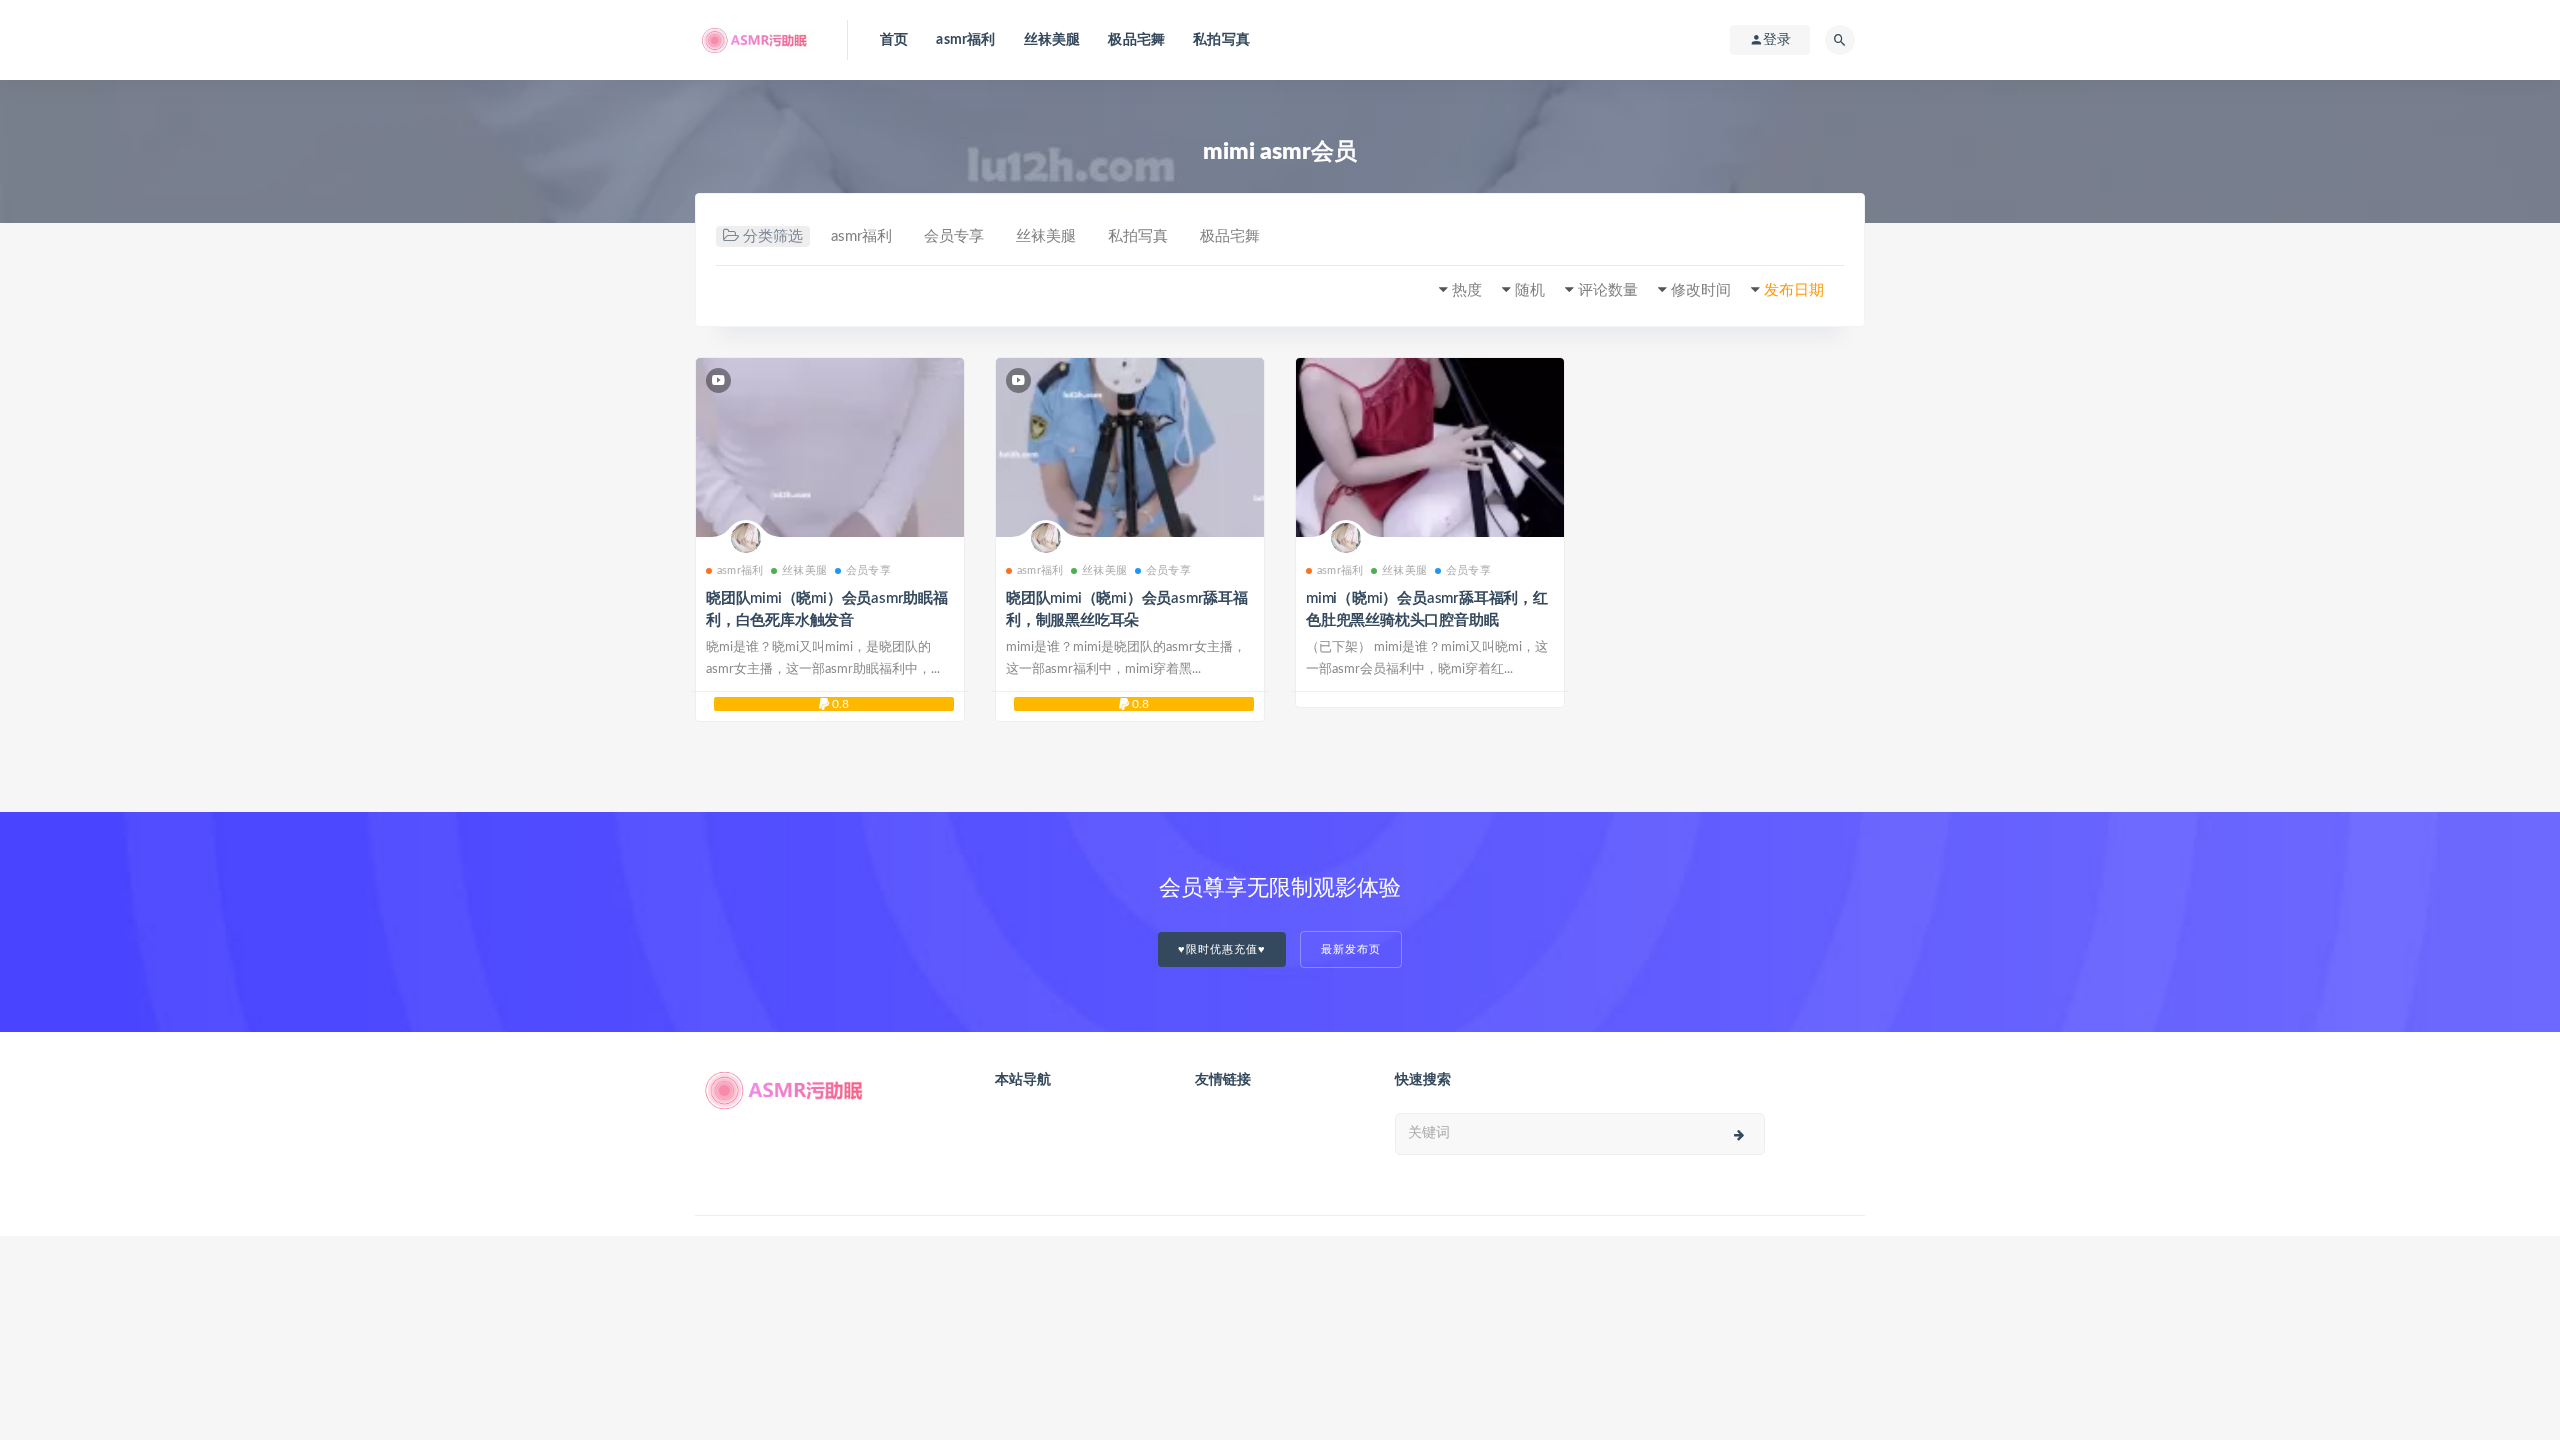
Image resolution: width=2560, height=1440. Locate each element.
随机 (1530, 290)
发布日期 (1794, 290)
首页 (894, 40)
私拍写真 (1221, 40)
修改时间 (1701, 290)
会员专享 (954, 236)
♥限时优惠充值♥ (1222, 949)
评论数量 (1608, 290)
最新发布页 (1351, 949)
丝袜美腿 (1052, 40)
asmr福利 (965, 40)
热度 (1467, 290)
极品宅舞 (1136, 40)
